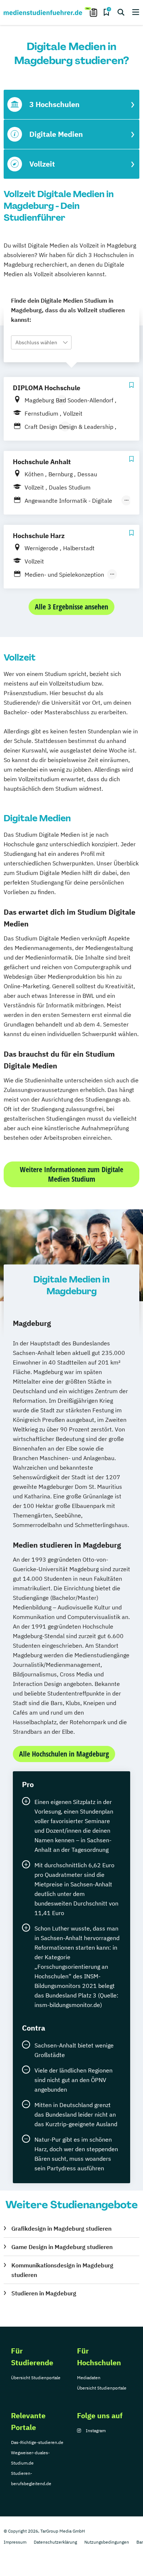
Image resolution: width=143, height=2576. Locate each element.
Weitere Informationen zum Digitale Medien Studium (71, 1174)
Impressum (15, 2542)
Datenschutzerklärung (55, 2542)
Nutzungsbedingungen (107, 2542)
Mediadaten (89, 2378)
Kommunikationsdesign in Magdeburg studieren (62, 2270)
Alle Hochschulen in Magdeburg (64, 1754)
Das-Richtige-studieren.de (37, 2442)
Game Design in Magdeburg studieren (62, 2247)
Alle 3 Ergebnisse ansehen (71, 607)
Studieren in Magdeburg (44, 2293)
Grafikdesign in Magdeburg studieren (61, 2228)
